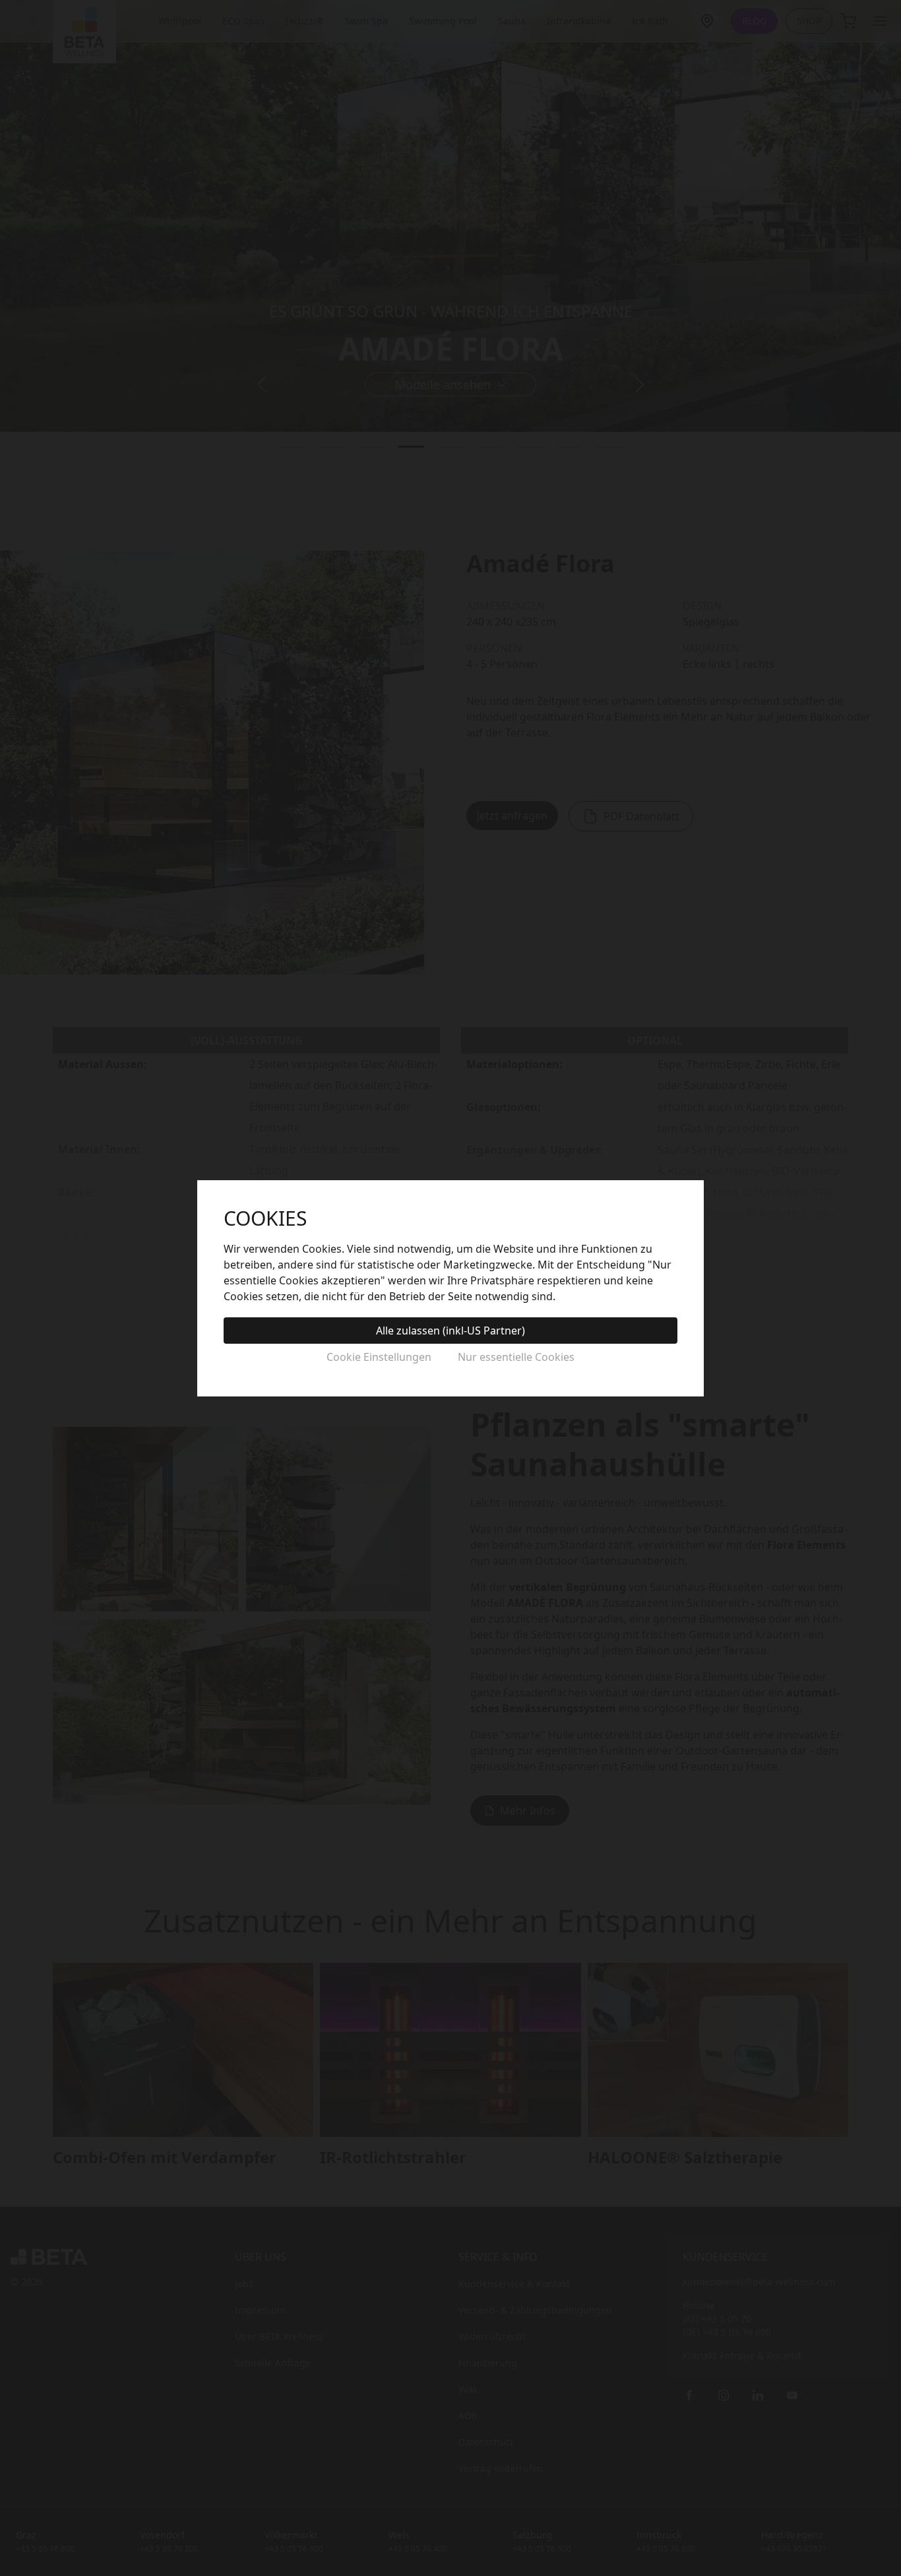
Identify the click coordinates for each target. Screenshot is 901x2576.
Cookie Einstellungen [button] (379, 1357)
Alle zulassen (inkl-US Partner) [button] (450, 1331)
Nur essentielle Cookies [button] (516, 1357)
